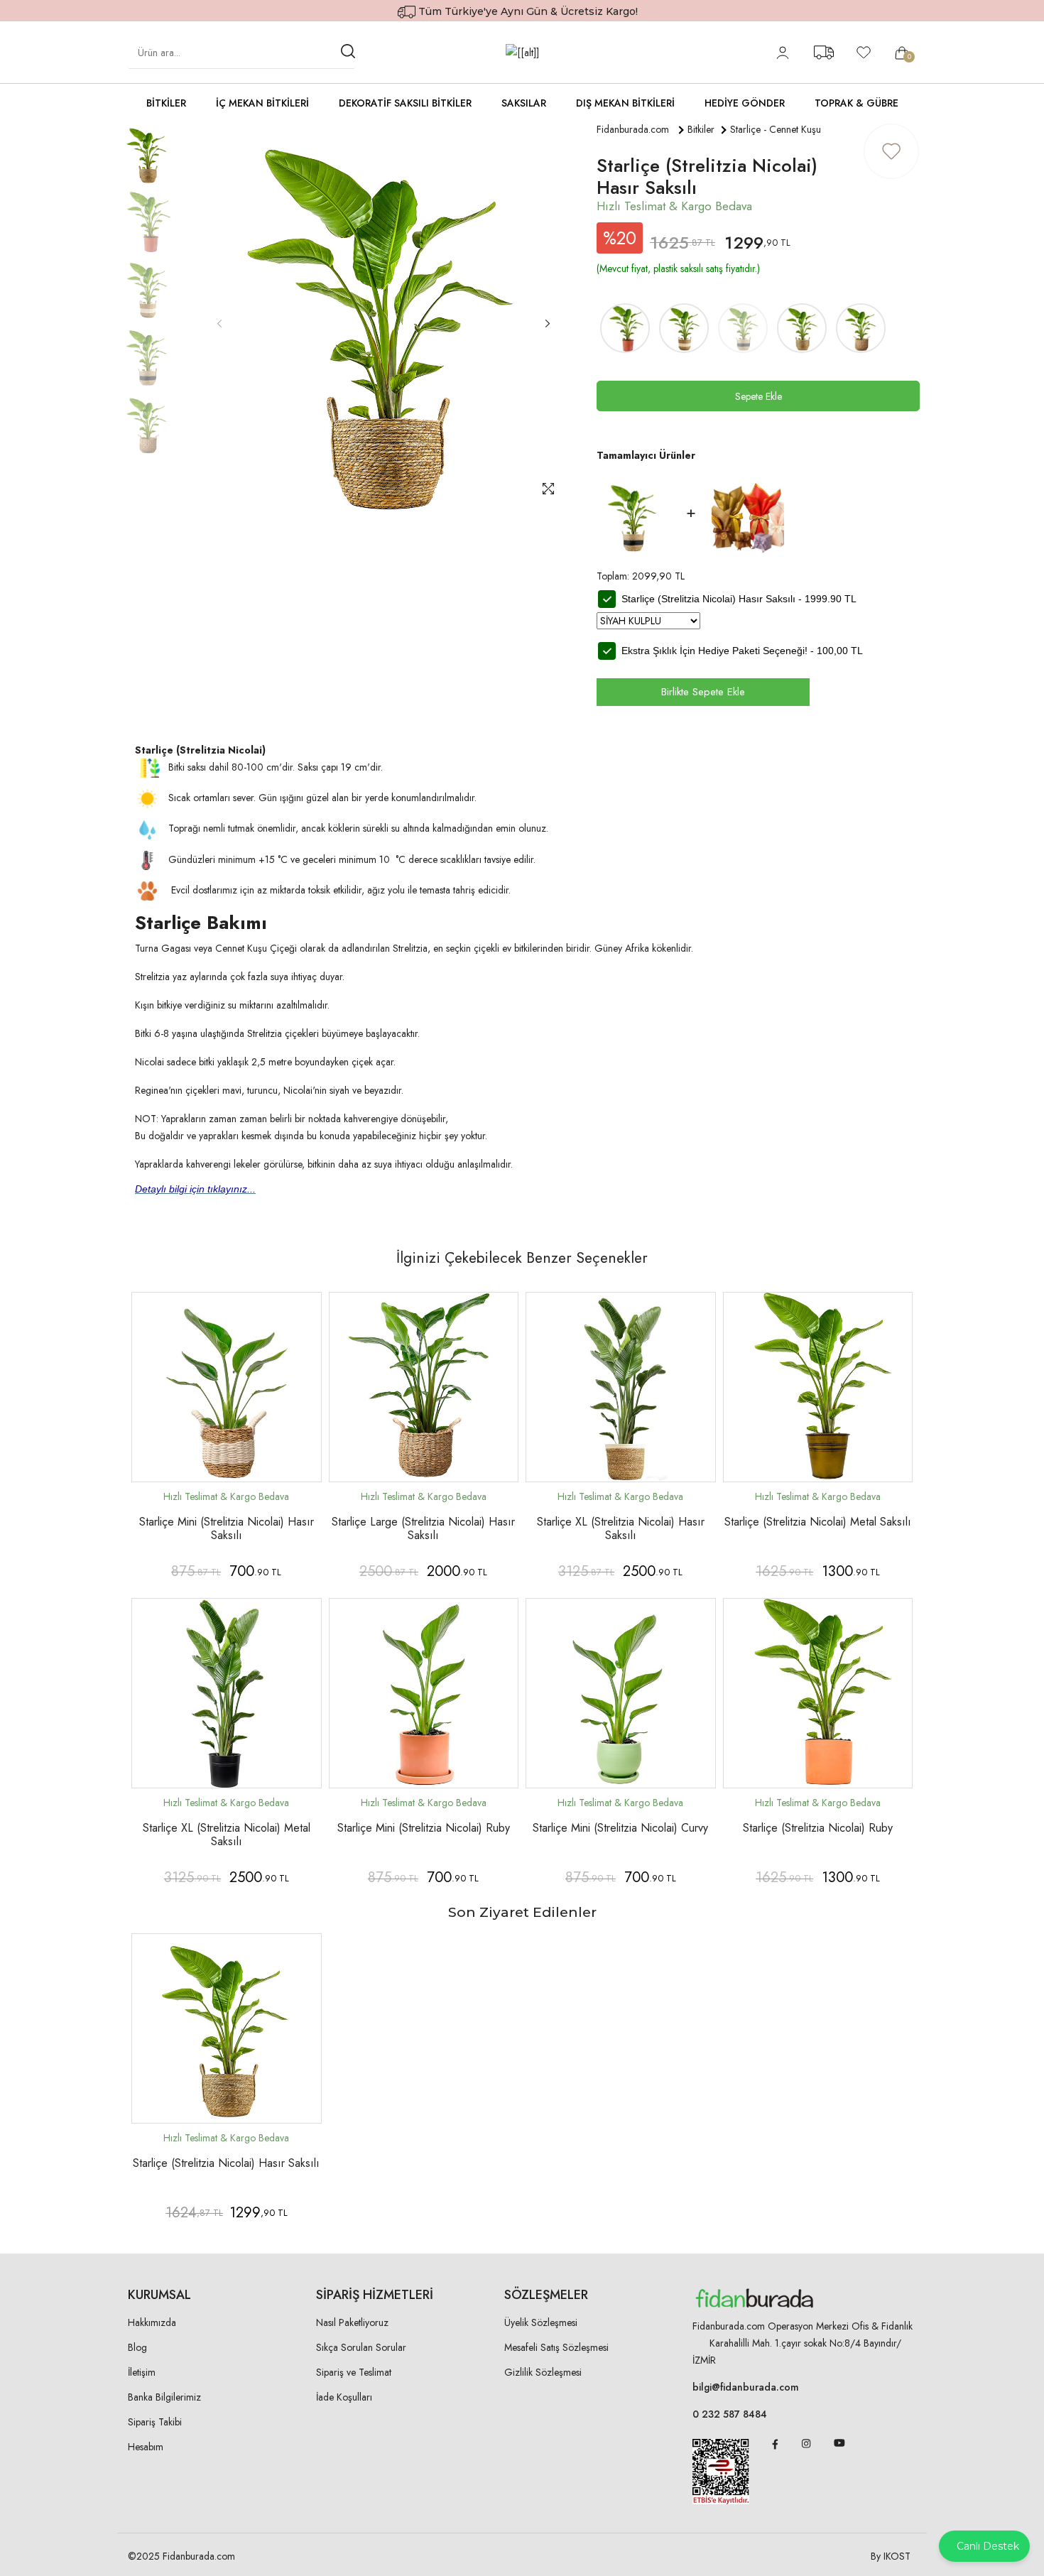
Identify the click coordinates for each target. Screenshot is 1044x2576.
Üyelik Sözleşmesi (541, 2322)
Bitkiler (166, 103)
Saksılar (524, 103)
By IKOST (891, 2556)
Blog (137, 2347)
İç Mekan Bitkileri (262, 103)
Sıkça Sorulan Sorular (361, 2347)
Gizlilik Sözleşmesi (543, 2372)
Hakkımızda (152, 2322)
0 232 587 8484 (730, 2414)
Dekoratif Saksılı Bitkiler (405, 103)
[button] (547, 324)
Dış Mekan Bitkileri (625, 103)
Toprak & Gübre (857, 103)
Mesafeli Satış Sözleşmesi (556, 2347)
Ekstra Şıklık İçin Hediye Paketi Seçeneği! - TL (742, 651)
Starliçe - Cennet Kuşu (776, 129)
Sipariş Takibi (155, 2422)
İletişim (142, 2372)
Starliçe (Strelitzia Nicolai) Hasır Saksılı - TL (739, 599)
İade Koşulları (344, 2397)
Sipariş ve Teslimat (354, 2372)
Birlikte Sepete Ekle (703, 692)
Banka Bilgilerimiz (164, 2397)
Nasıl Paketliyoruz (352, 2322)
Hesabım (146, 2447)
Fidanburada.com (633, 129)
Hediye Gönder (745, 103)
